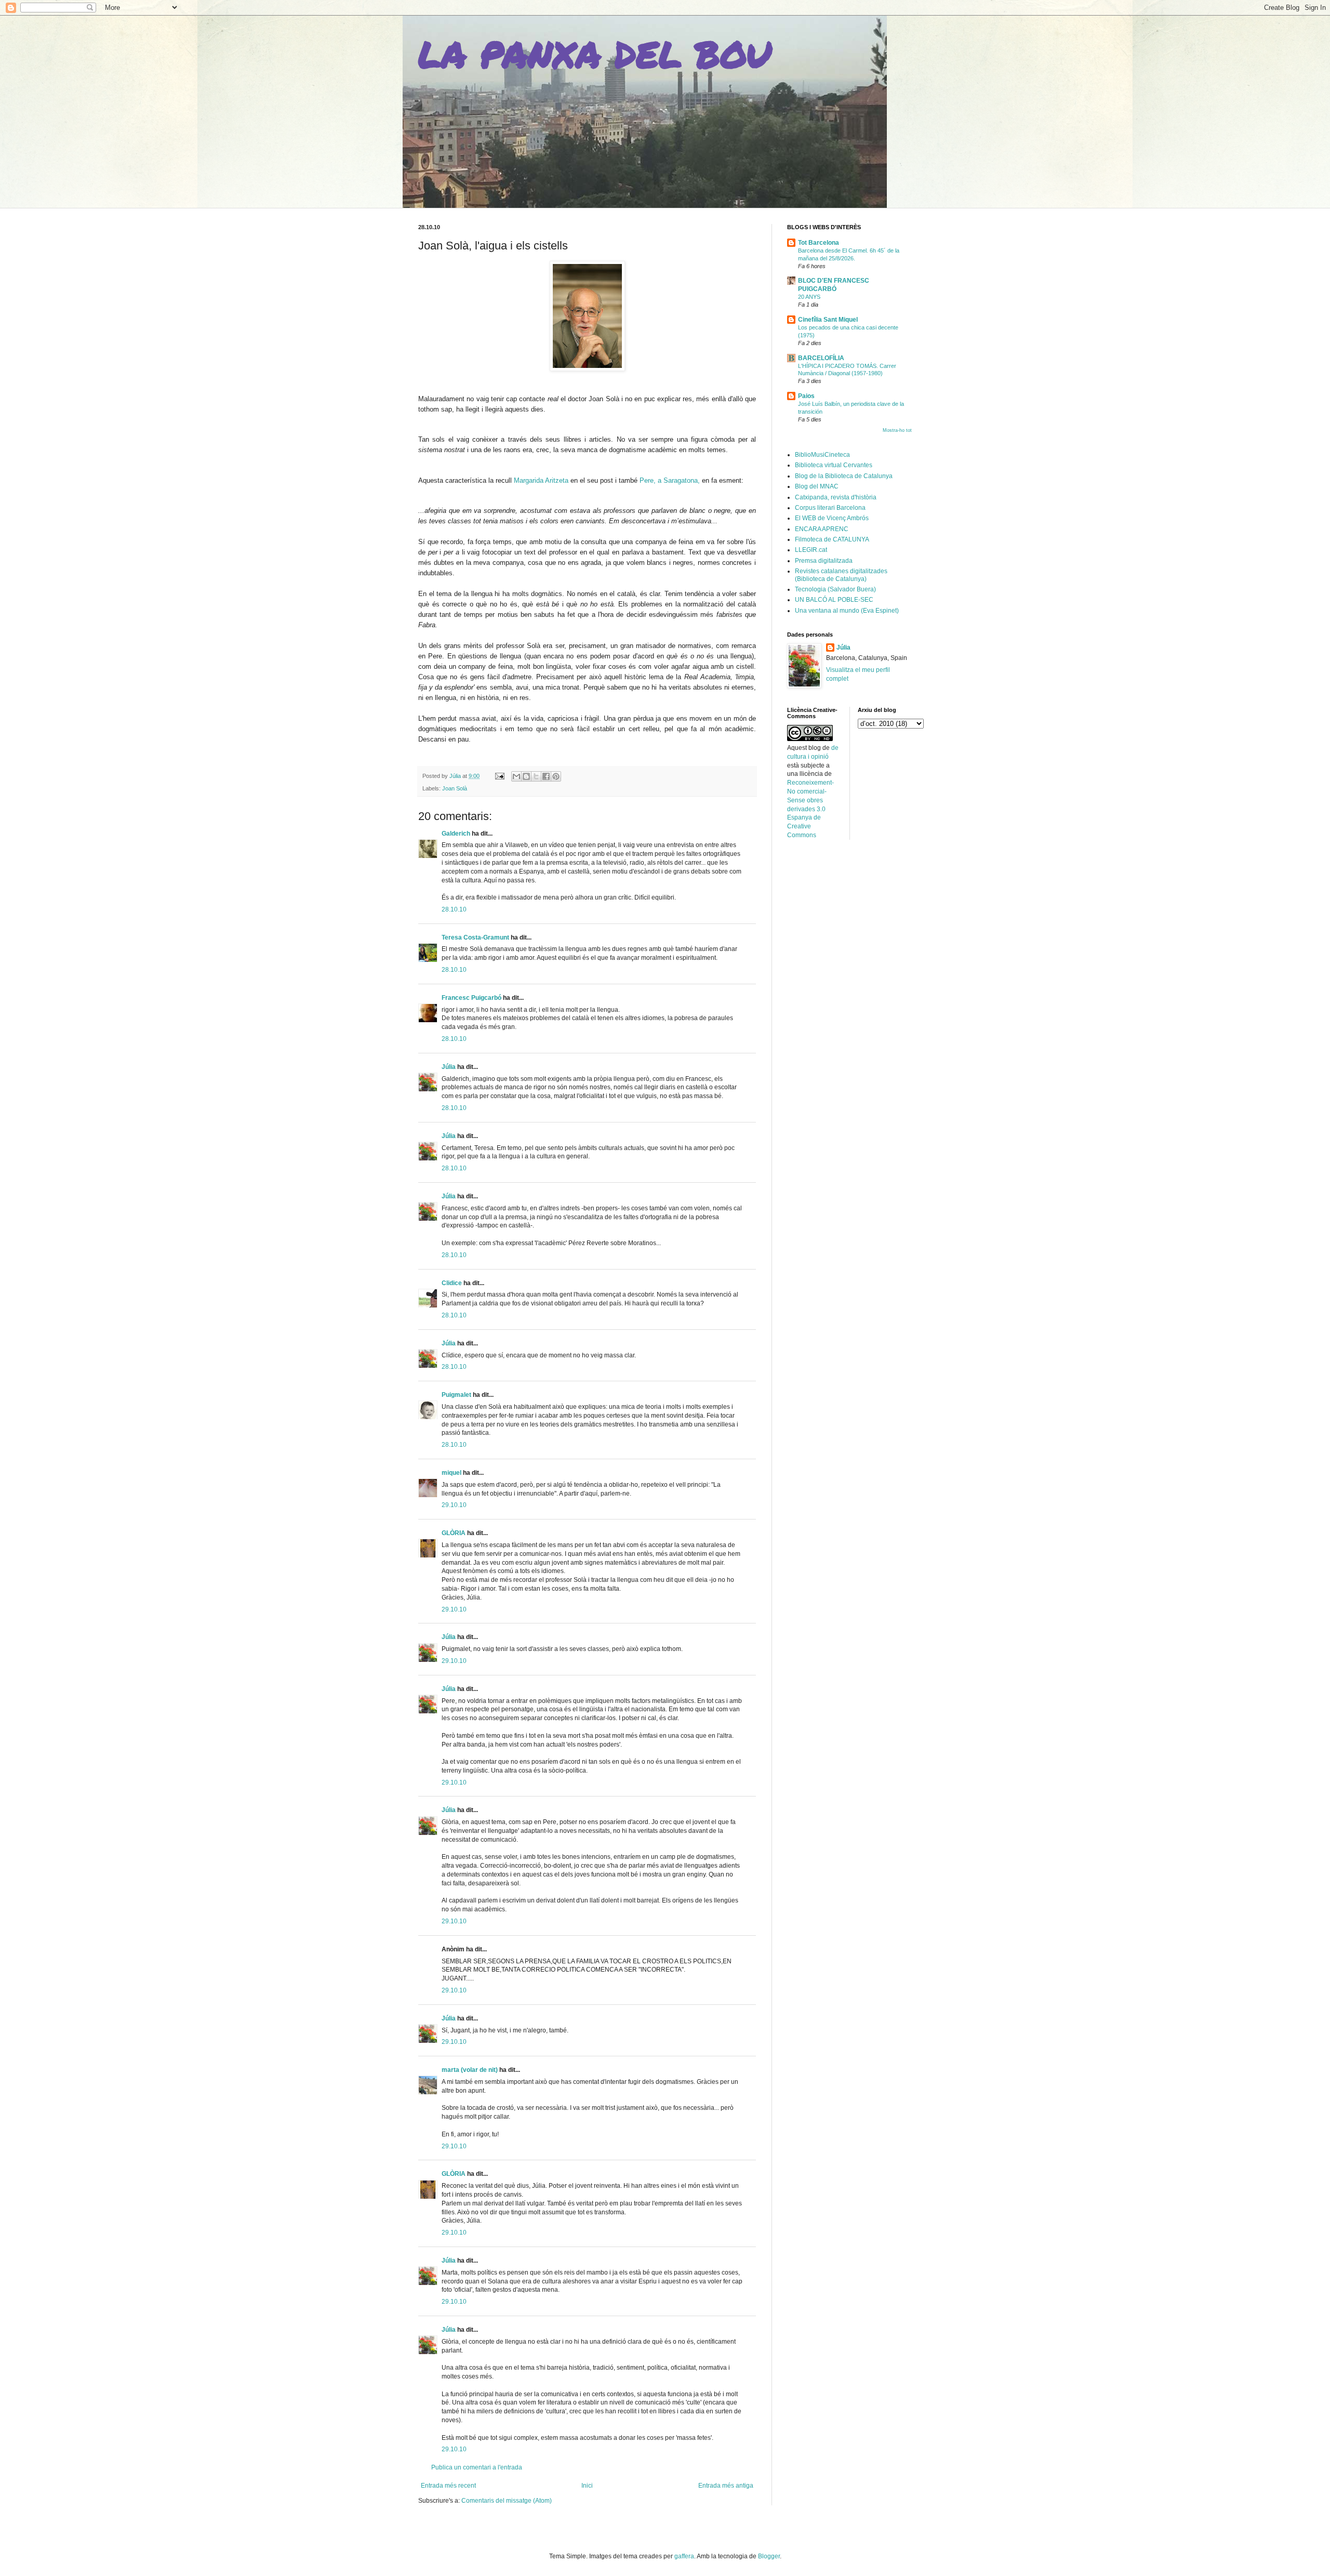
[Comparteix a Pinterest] (556, 776)
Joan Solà (455, 788)
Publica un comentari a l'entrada (477, 2467)
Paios (806, 396)
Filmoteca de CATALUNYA (832, 539)
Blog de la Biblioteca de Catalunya (844, 476)
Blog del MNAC (817, 486)
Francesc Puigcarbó (471, 998)
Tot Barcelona (819, 243)
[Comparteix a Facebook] (546, 776)
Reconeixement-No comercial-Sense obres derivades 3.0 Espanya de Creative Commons (810, 809)
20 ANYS (809, 297)
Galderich (456, 834)
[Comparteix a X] (536, 776)
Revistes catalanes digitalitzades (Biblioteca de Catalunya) (841, 575)
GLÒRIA (454, 1533)
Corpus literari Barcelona (830, 508)
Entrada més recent (448, 2486)
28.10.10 (454, 909)
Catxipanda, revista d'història (836, 497)
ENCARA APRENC (822, 529)
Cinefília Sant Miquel (828, 320)
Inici (587, 2486)
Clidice (452, 1283)
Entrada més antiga (726, 2486)
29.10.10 (454, 1505)
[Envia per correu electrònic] (516, 776)
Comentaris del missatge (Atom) (507, 2501)
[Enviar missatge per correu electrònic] (499, 776)
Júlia (449, 1067)
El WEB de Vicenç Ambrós (832, 518)
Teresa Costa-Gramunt (475, 937)
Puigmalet (456, 1395)
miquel (451, 1473)
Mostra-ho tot (897, 430)
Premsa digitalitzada (824, 561)
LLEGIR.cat (811, 550)
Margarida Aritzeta (540, 480)
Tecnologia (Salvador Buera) (835, 589)
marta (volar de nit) (470, 2070)
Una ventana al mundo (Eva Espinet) (847, 611)
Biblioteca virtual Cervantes (834, 465)
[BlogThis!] (526, 776)
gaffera (684, 2556)
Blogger (769, 2556)
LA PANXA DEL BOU (595, 54)
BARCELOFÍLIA (821, 358)
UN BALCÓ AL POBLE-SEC (834, 600)
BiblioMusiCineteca (822, 455)
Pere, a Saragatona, (670, 480)
